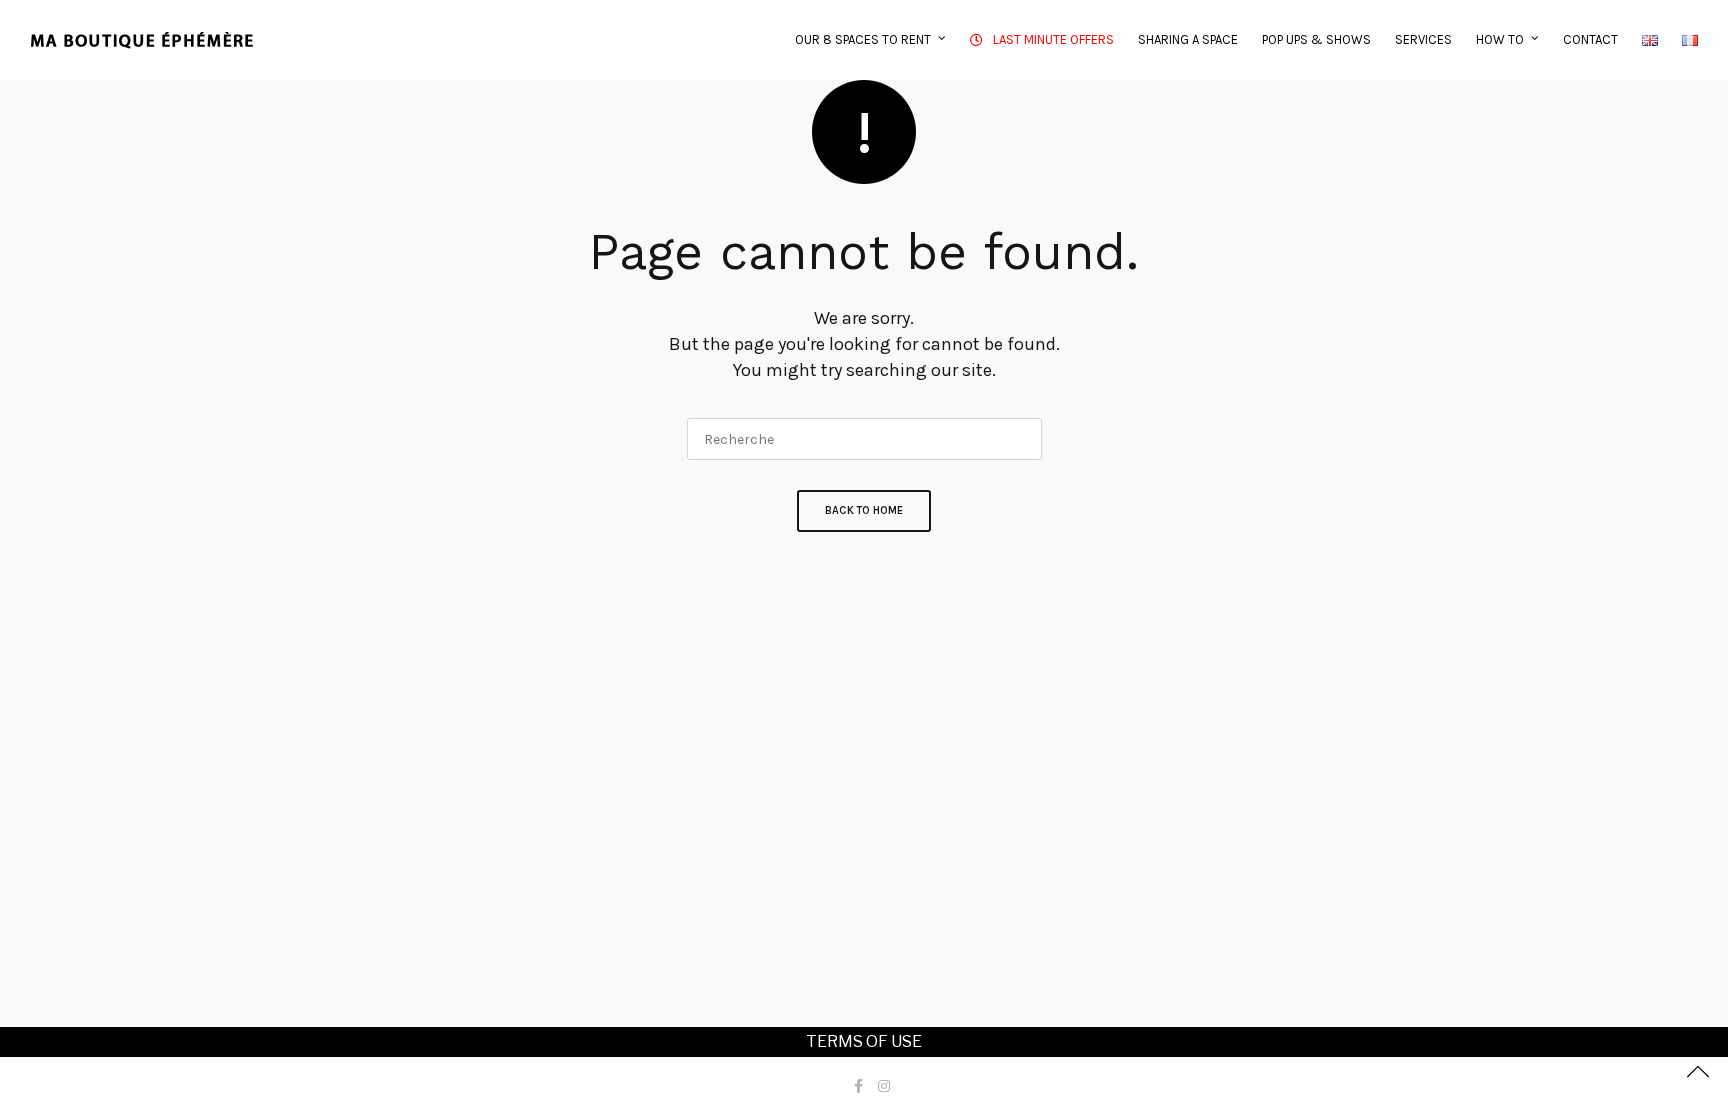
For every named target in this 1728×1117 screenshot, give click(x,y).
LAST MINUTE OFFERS (1053, 39)
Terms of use (864, 1041)
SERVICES (1423, 39)
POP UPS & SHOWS (1316, 39)
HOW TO (1500, 39)
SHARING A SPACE (1188, 39)
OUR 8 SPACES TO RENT (863, 39)
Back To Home (864, 510)
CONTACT (1590, 39)
